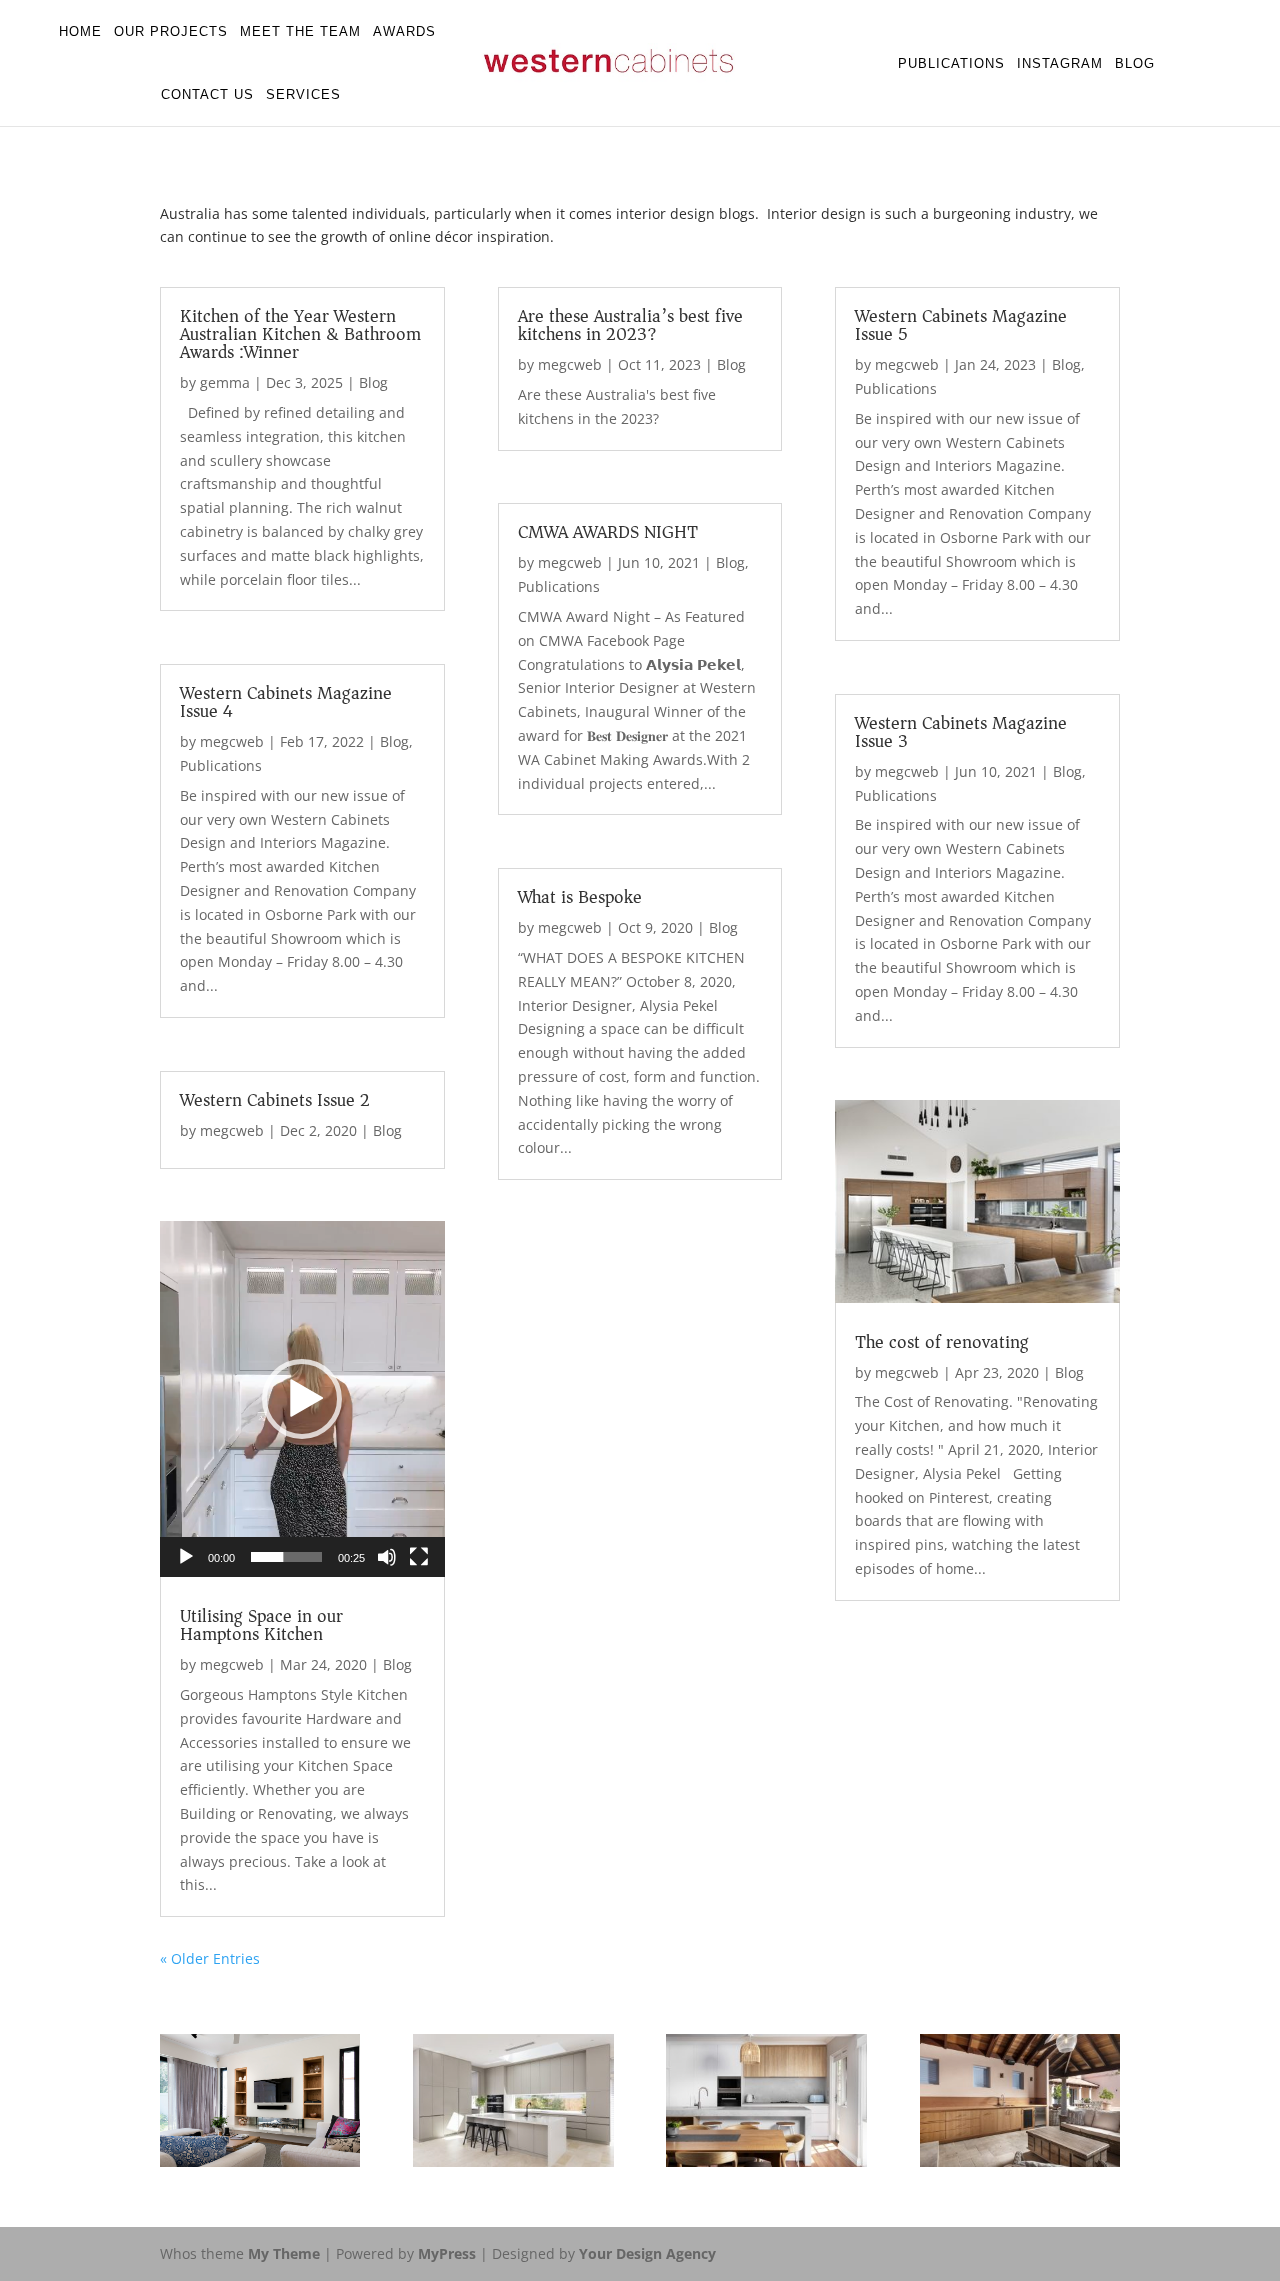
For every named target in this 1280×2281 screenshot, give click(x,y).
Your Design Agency (647, 2253)
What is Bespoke (580, 897)
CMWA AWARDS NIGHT (608, 532)
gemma (225, 382)
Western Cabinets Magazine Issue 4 (286, 702)
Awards (404, 31)
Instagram (1060, 63)
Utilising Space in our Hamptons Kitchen (261, 1625)
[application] (302, 1399)
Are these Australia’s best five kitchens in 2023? (630, 325)
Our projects (171, 31)
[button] (302, 1399)
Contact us (207, 94)
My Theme (284, 2253)
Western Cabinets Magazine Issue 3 (961, 732)
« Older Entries (210, 1958)
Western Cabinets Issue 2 (275, 1100)
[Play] (186, 1557)
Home (80, 31)
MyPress (447, 2253)
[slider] (286, 1557)
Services (303, 94)
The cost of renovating (942, 1342)
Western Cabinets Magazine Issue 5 (961, 325)
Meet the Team (300, 31)
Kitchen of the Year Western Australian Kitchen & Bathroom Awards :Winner (300, 334)
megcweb (232, 741)
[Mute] (387, 1557)
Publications (951, 63)
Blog (1135, 63)
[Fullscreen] (419, 1557)
